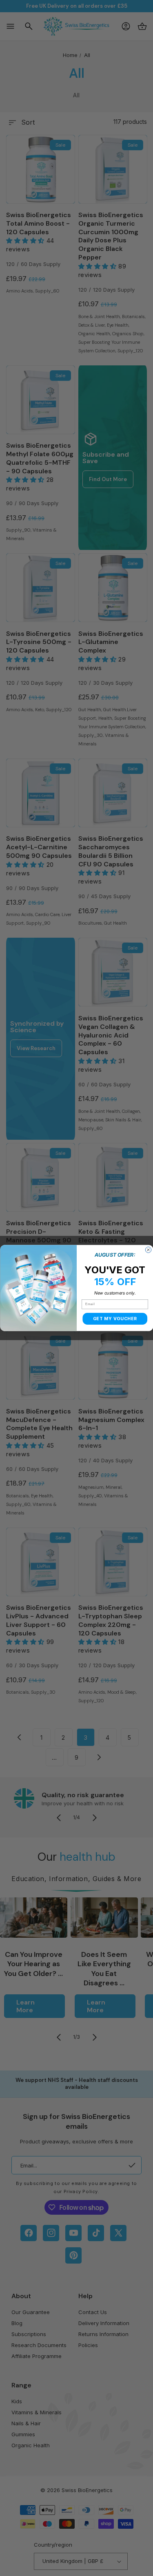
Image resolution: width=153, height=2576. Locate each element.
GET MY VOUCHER (115, 1319)
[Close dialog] (148, 1250)
